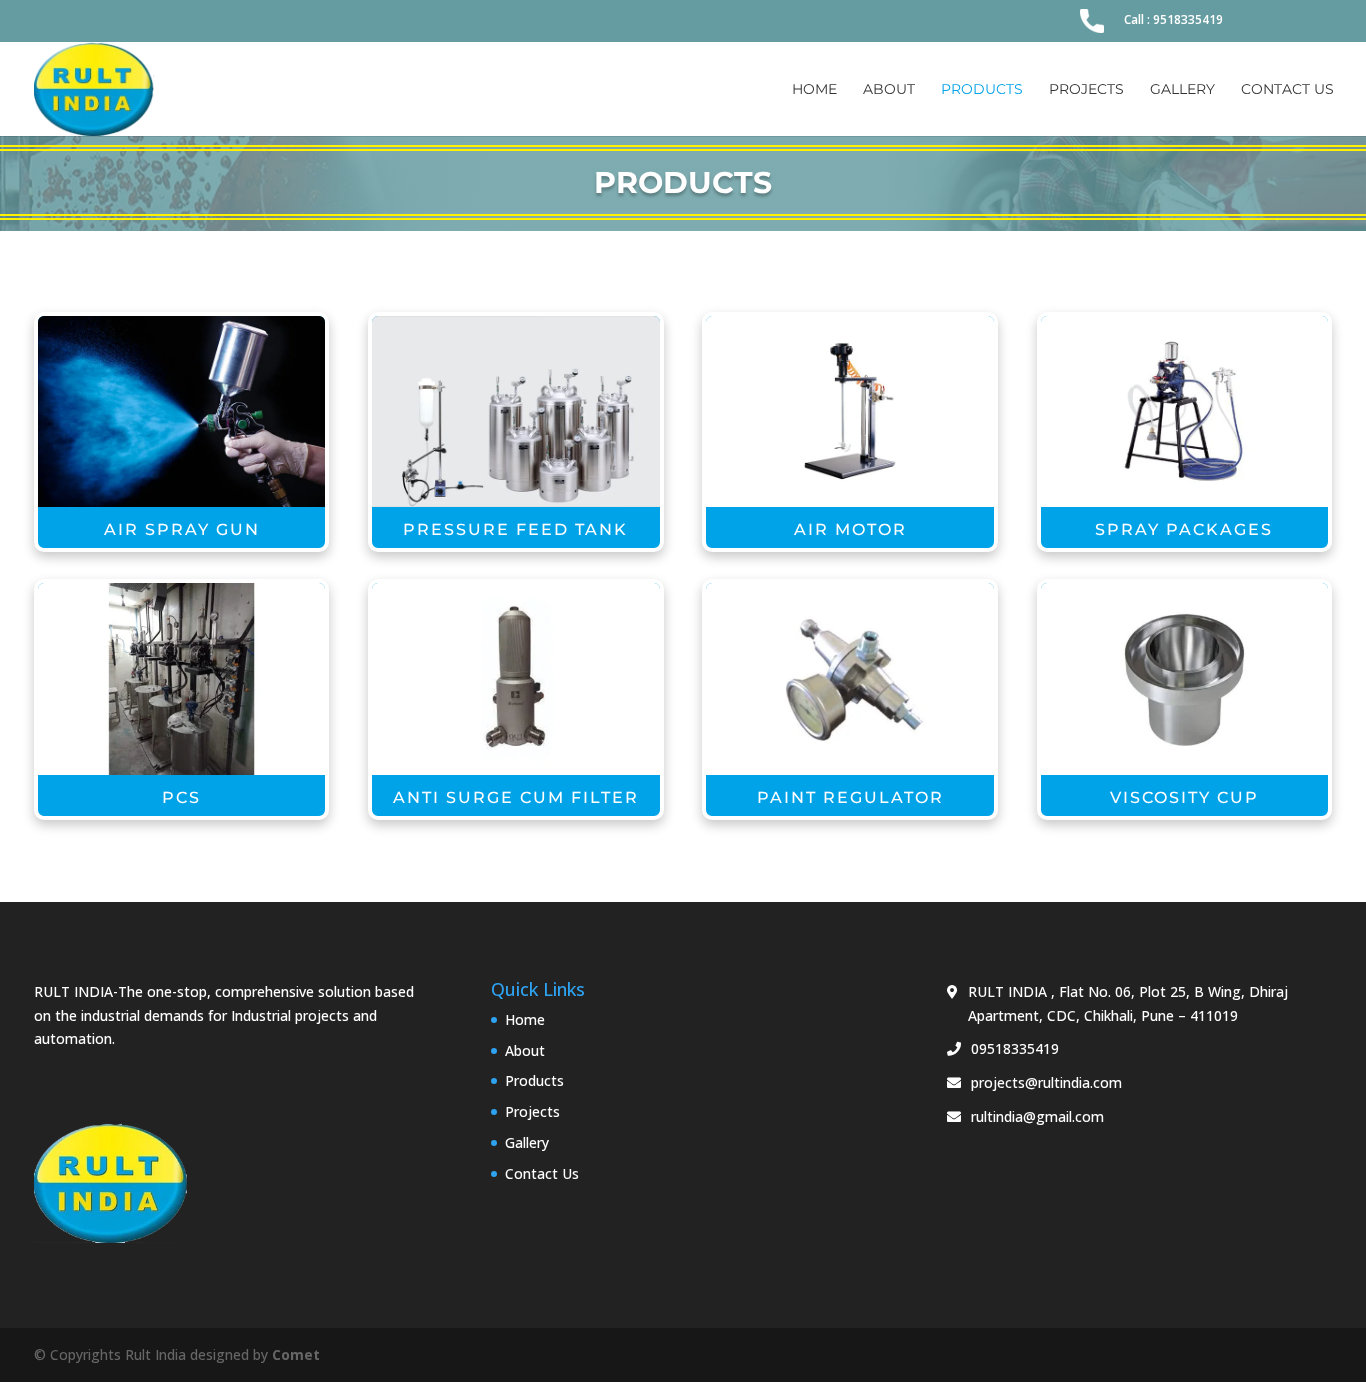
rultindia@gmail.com (1037, 1116)
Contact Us (1287, 90)
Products (982, 90)
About (889, 90)
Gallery (1182, 90)
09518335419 (1015, 1048)
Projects (1086, 90)
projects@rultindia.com (1046, 1082)
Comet (296, 1354)
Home (814, 90)
